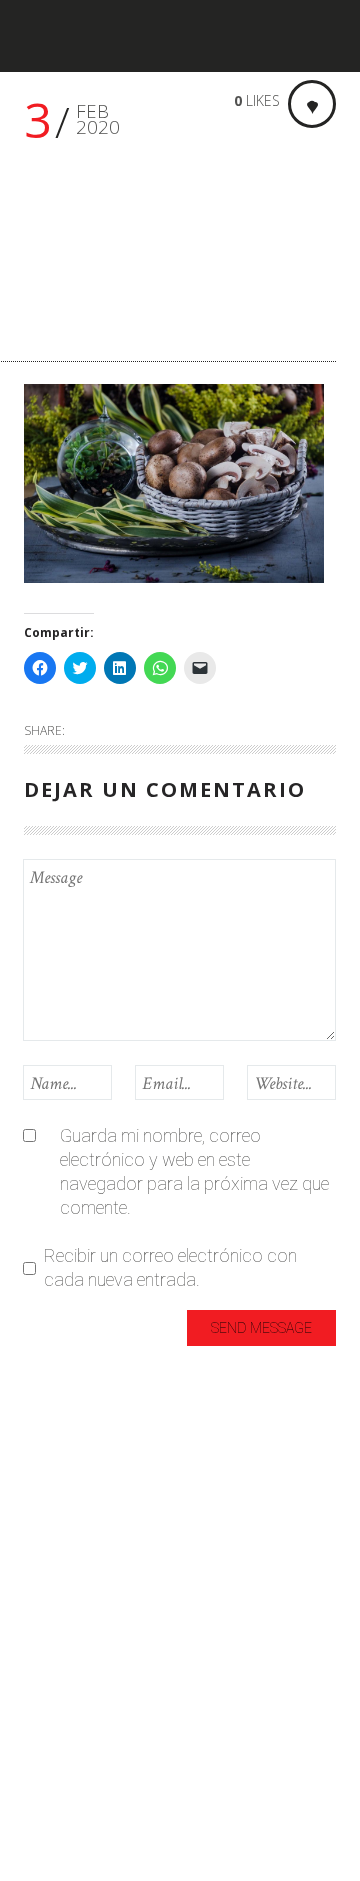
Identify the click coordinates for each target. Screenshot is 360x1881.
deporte (53, 1518)
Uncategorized (79, 1749)
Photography (75, 1716)
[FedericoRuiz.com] (85, 36)
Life (37, 1650)
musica (52, 1683)
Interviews (62, 1617)
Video (45, 1815)
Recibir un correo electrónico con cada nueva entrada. (170, 1267)
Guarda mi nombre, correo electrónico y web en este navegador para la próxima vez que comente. (194, 1171)
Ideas (45, 1584)
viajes (45, 1782)
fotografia (63, 1551)
